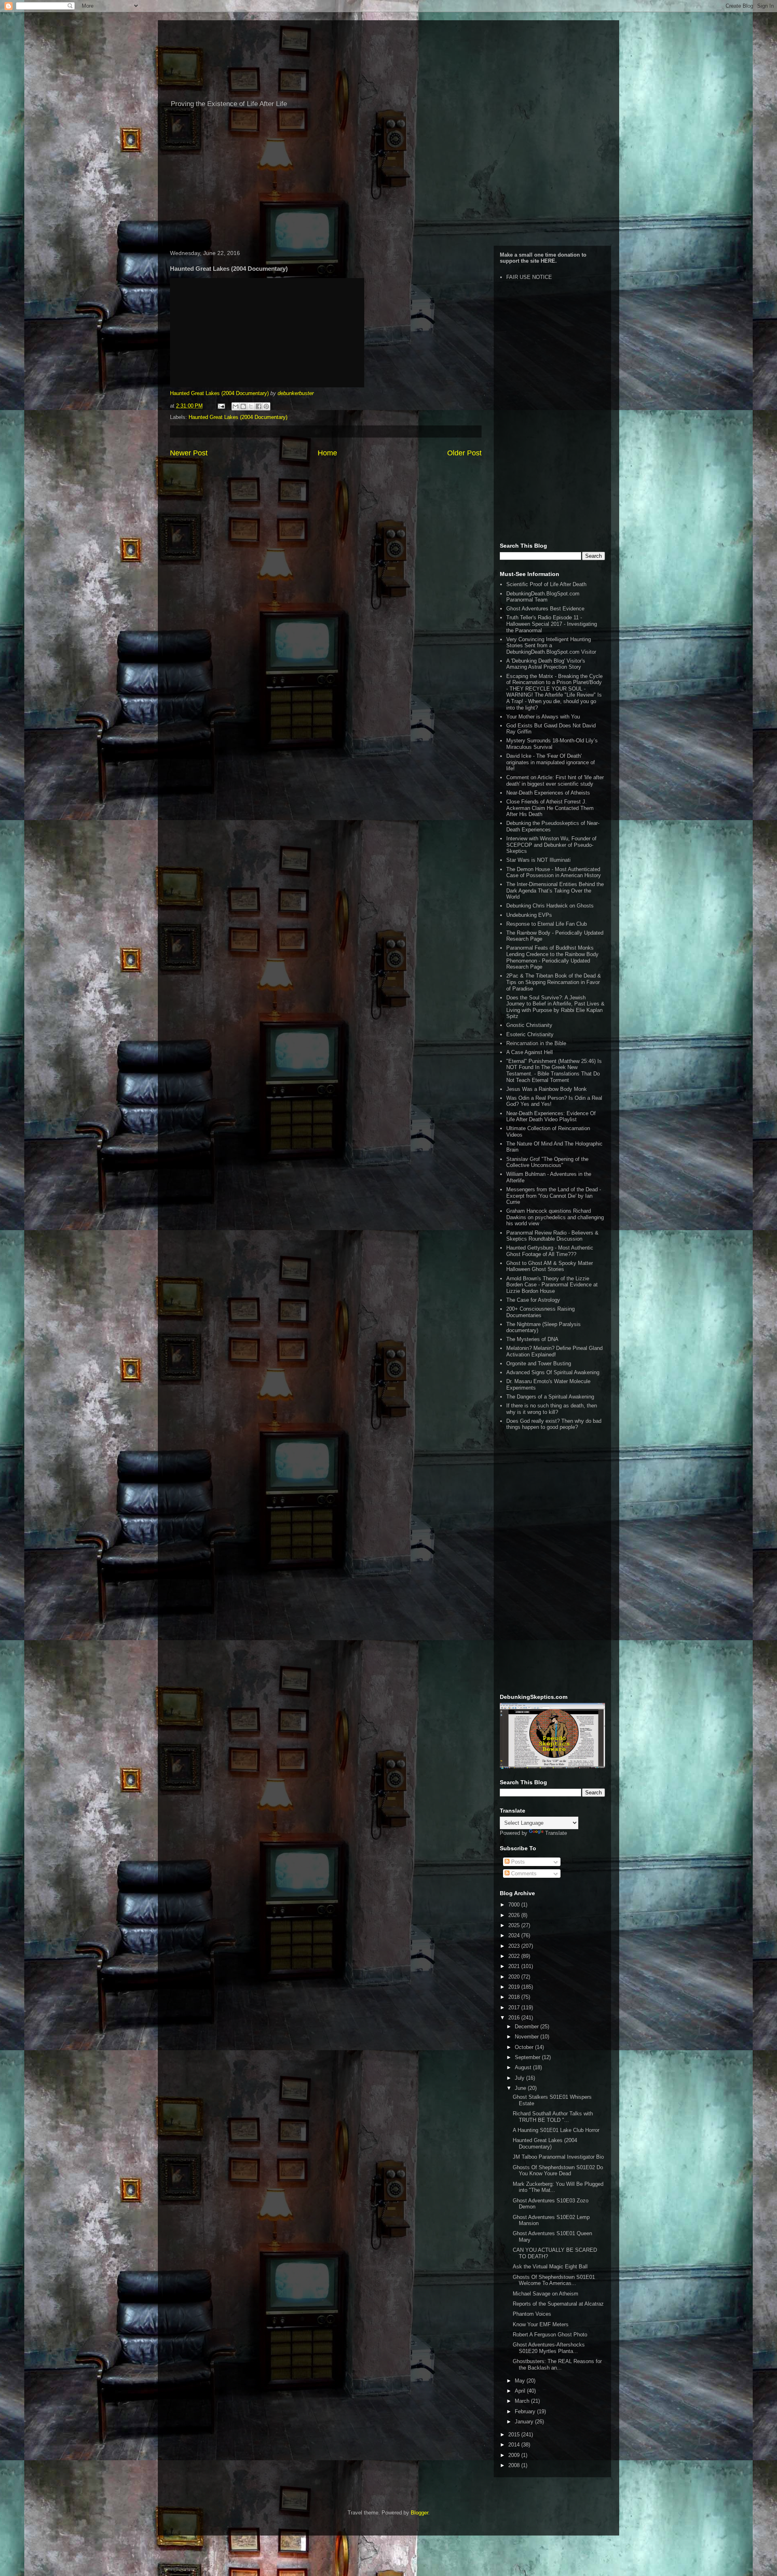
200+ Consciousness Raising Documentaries (540, 1312)
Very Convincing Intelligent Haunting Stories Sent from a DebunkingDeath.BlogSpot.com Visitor (551, 646)
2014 (515, 2445)
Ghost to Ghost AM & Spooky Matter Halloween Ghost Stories (550, 1266)
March (523, 2401)
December (528, 2027)
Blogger (419, 2513)
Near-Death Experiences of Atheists (548, 793)
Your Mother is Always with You (543, 717)
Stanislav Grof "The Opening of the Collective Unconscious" (547, 1162)
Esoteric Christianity (530, 1034)
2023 (515, 1946)
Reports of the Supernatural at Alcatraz (558, 2304)
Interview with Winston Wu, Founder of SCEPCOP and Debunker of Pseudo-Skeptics (551, 845)
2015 (515, 2435)
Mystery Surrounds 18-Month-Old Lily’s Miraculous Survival (552, 744)
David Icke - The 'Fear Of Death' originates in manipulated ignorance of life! (551, 762)
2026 (515, 1915)
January (525, 2422)
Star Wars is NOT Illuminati (538, 860)
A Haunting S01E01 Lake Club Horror (556, 2130)
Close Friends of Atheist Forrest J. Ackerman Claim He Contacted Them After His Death (550, 808)
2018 (515, 1997)
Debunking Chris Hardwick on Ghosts (550, 906)
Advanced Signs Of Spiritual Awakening (553, 1372)
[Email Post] (221, 406)
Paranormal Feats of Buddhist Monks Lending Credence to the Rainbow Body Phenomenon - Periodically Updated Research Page (552, 957)
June (521, 2088)
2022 (515, 1956)
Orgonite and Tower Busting (539, 1363)
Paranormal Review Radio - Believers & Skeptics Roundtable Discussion (552, 1236)
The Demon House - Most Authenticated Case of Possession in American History (554, 872)
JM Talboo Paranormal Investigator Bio (558, 2157)
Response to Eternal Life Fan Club (547, 924)
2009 (515, 2455)
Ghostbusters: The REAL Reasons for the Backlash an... (557, 2365)
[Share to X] (251, 406)
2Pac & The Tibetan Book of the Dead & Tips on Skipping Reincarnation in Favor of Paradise (554, 982)
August (524, 2067)
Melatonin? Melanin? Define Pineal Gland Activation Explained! (554, 1351)
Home (327, 453)
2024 (515, 1935)
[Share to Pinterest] (266, 406)
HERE (548, 261)
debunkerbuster (296, 393)
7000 (515, 1905)
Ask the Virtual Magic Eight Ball (550, 2267)
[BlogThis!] (243, 406)
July (520, 2078)
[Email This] (236, 406)
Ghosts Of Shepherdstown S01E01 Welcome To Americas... (554, 2280)
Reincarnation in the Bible (536, 1043)
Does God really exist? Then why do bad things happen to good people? (554, 1424)
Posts (517, 1862)
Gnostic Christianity (529, 1025)
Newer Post (189, 453)
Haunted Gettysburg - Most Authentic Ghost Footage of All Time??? (550, 1251)
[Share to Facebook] (259, 406)
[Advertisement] (388, 181)
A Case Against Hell (530, 1052)
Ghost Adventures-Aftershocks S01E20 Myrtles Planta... (549, 2348)
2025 (515, 1925)
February (526, 2411)
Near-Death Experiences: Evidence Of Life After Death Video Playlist (551, 1117)
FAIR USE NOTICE (529, 277)
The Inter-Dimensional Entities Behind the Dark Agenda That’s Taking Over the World (555, 891)
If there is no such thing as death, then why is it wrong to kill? (552, 1409)
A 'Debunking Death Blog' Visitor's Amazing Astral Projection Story (546, 664)
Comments (523, 1874)
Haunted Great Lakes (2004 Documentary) (219, 393)
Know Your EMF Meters (541, 2324)
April (521, 2391)
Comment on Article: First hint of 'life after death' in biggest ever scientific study (555, 781)
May (521, 2381)
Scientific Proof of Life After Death (546, 584)
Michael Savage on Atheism (546, 2294)
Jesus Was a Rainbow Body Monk (547, 1089)
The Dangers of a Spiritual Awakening (550, 1397)
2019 (515, 1987)
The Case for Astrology (533, 1300)
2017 (515, 2007)
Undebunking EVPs (529, 915)
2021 (515, 1966)
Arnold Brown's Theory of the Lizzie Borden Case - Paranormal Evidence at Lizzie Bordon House (552, 1285)
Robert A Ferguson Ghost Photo (550, 2335)
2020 (515, 1977)
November (528, 2037)
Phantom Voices (532, 2314)
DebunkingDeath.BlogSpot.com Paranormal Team (543, 597)
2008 (515, 2465)
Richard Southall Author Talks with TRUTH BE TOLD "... (553, 2117)
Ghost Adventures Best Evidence (545, 609)
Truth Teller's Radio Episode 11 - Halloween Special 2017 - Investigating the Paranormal (552, 624)
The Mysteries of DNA (532, 1339)
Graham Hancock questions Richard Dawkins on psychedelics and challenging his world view (555, 1217)
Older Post (464, 453)
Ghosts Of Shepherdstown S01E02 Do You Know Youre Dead (558, 2171)
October (525, 2047)
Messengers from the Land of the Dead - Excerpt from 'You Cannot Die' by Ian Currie (554, 1196)
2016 (515, 2018)
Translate (556, 1833)
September (528, 2057)
